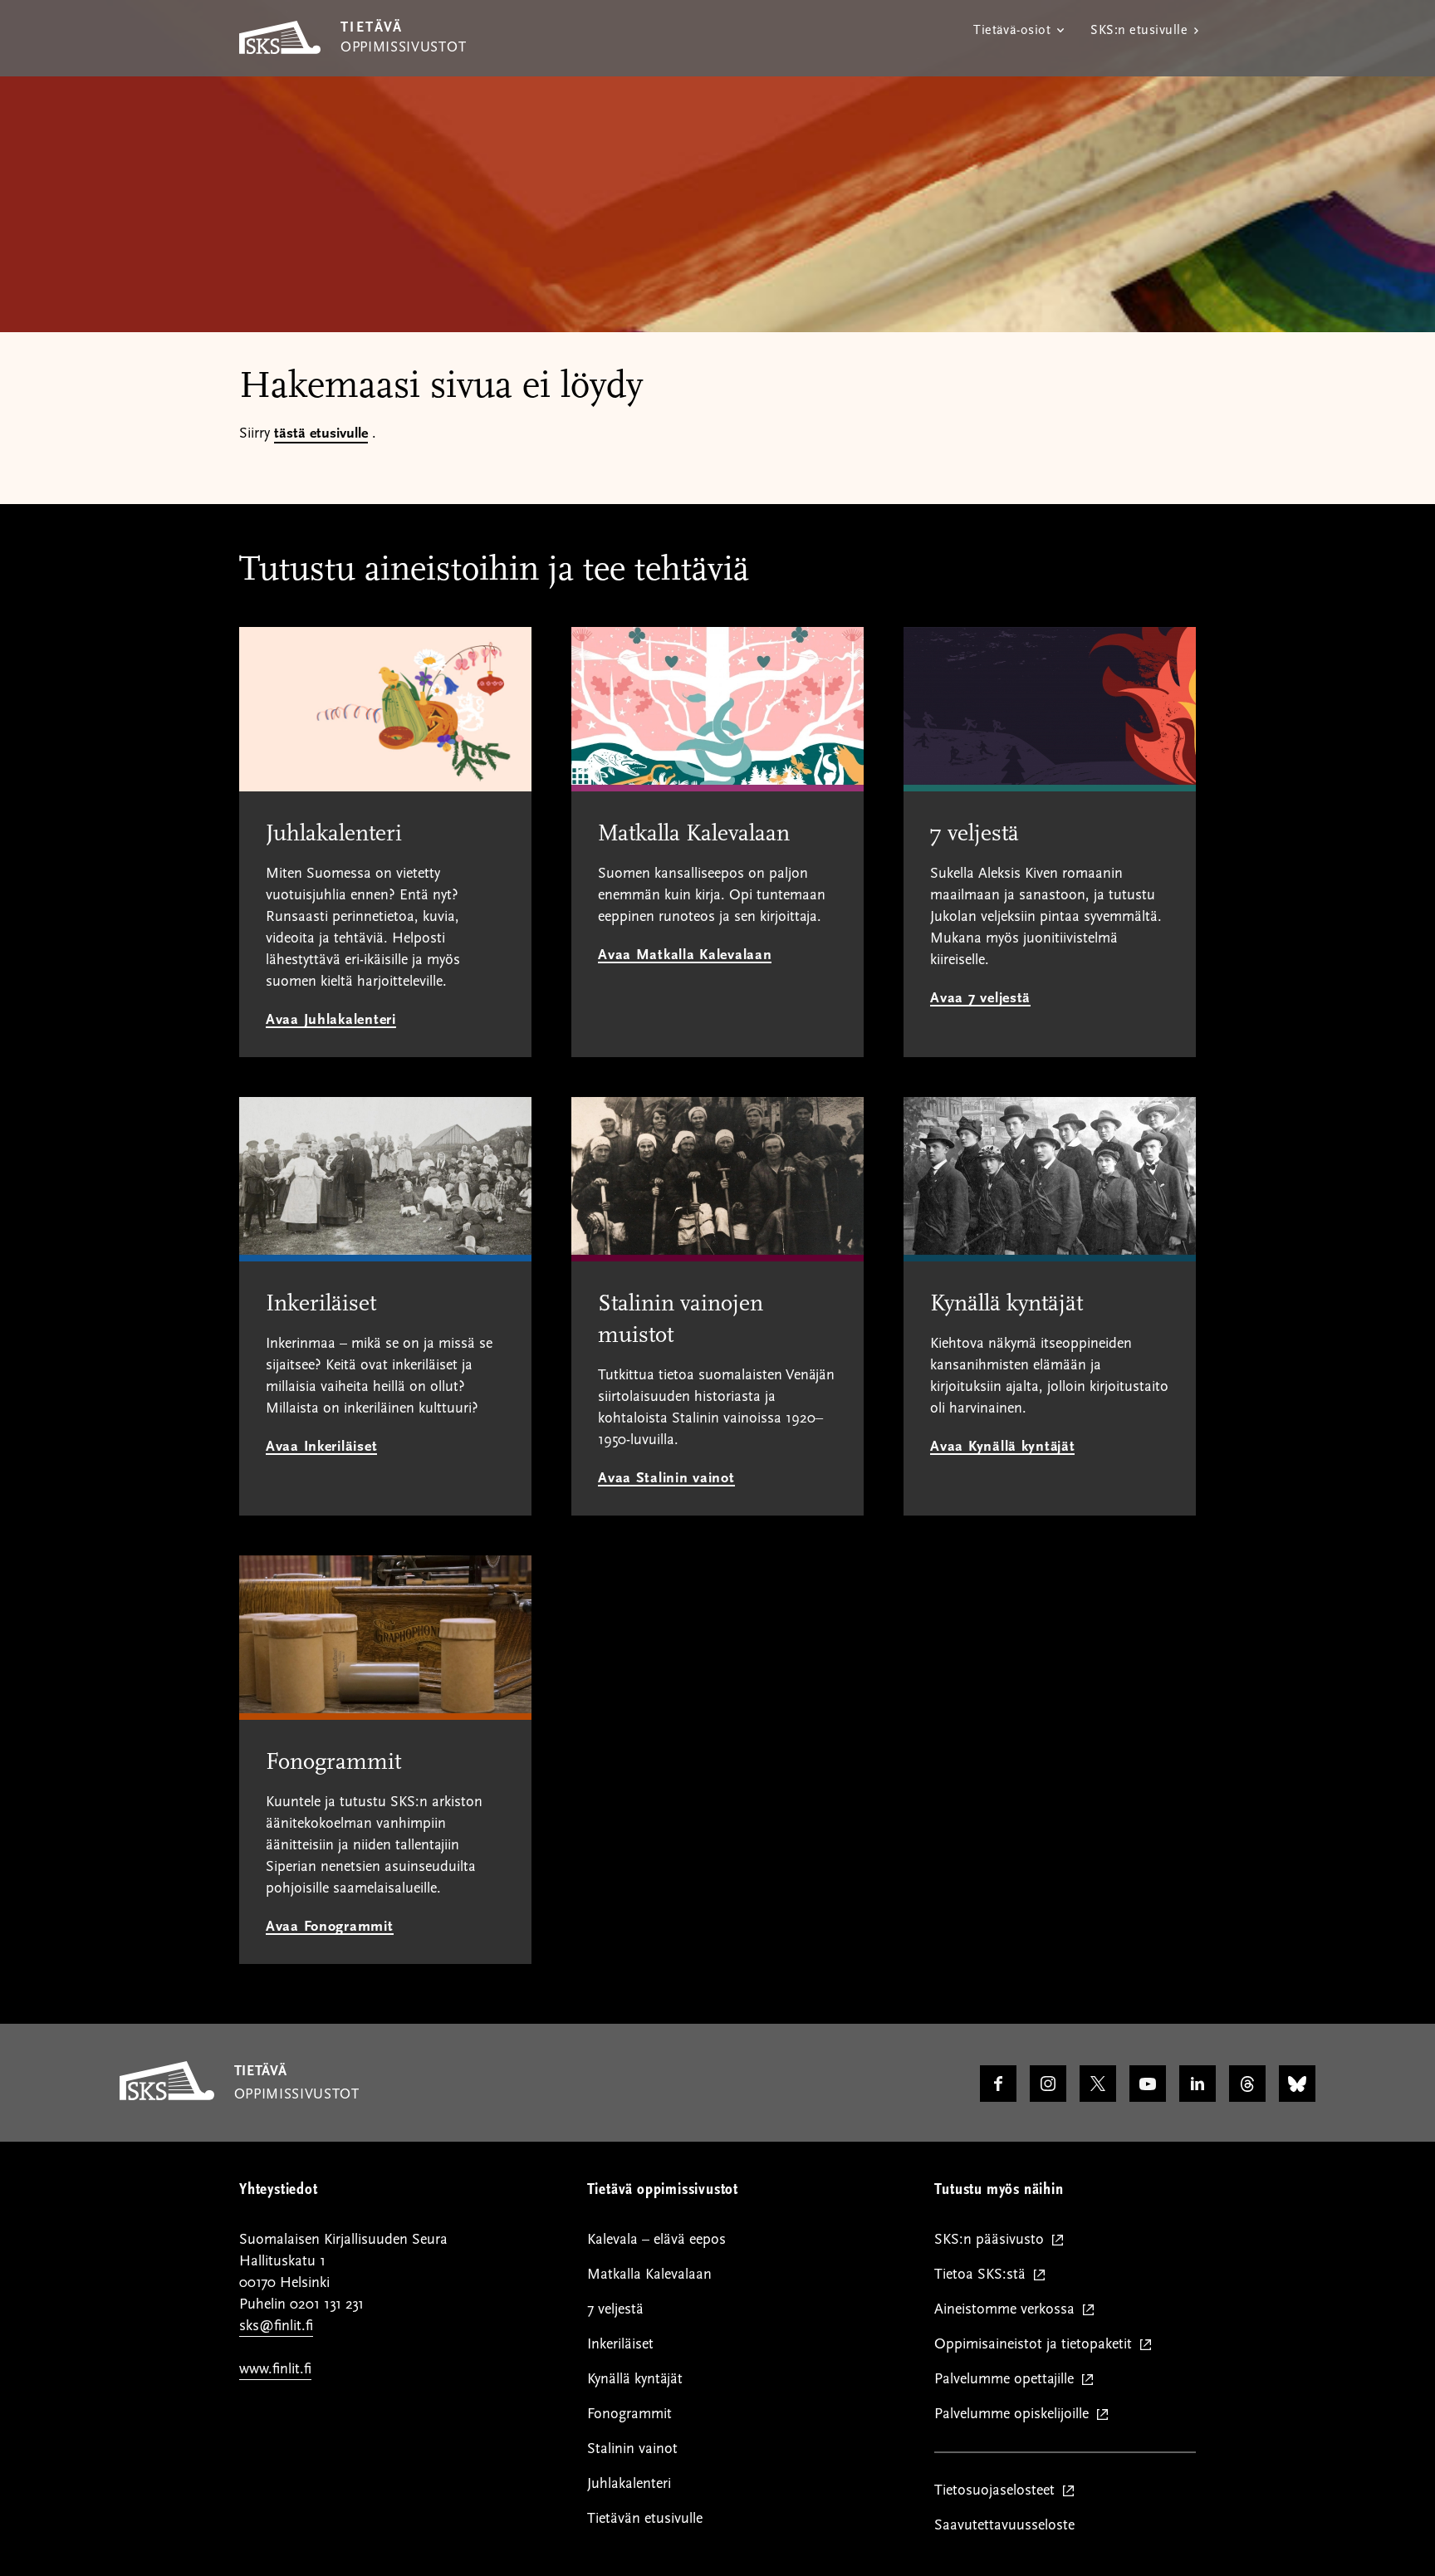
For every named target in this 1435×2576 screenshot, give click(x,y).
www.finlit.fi (275, 2369)
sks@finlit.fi (276, 2326)
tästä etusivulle (321, 433)
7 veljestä (615, 2309)
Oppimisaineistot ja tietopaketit (1037, 2345)
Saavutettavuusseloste (1004, 2525)
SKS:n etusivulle (1139, 30)
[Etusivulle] (167, 2096)
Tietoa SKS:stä (984, 2275)
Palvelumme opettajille (1008, 2380)
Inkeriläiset (620, 2344)
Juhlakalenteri (629, 2483)
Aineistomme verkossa (1008, 2310)
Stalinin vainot (632, 2449)
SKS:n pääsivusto (993, 2240)
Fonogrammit (629, 2414)
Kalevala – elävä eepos (656, 2239)
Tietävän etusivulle (645, 2518)
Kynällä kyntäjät (635, 2379)
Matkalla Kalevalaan (649, 2274)
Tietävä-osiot (1012, 30)
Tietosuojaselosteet (998, 2491)
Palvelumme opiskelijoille (1015, 2414)
